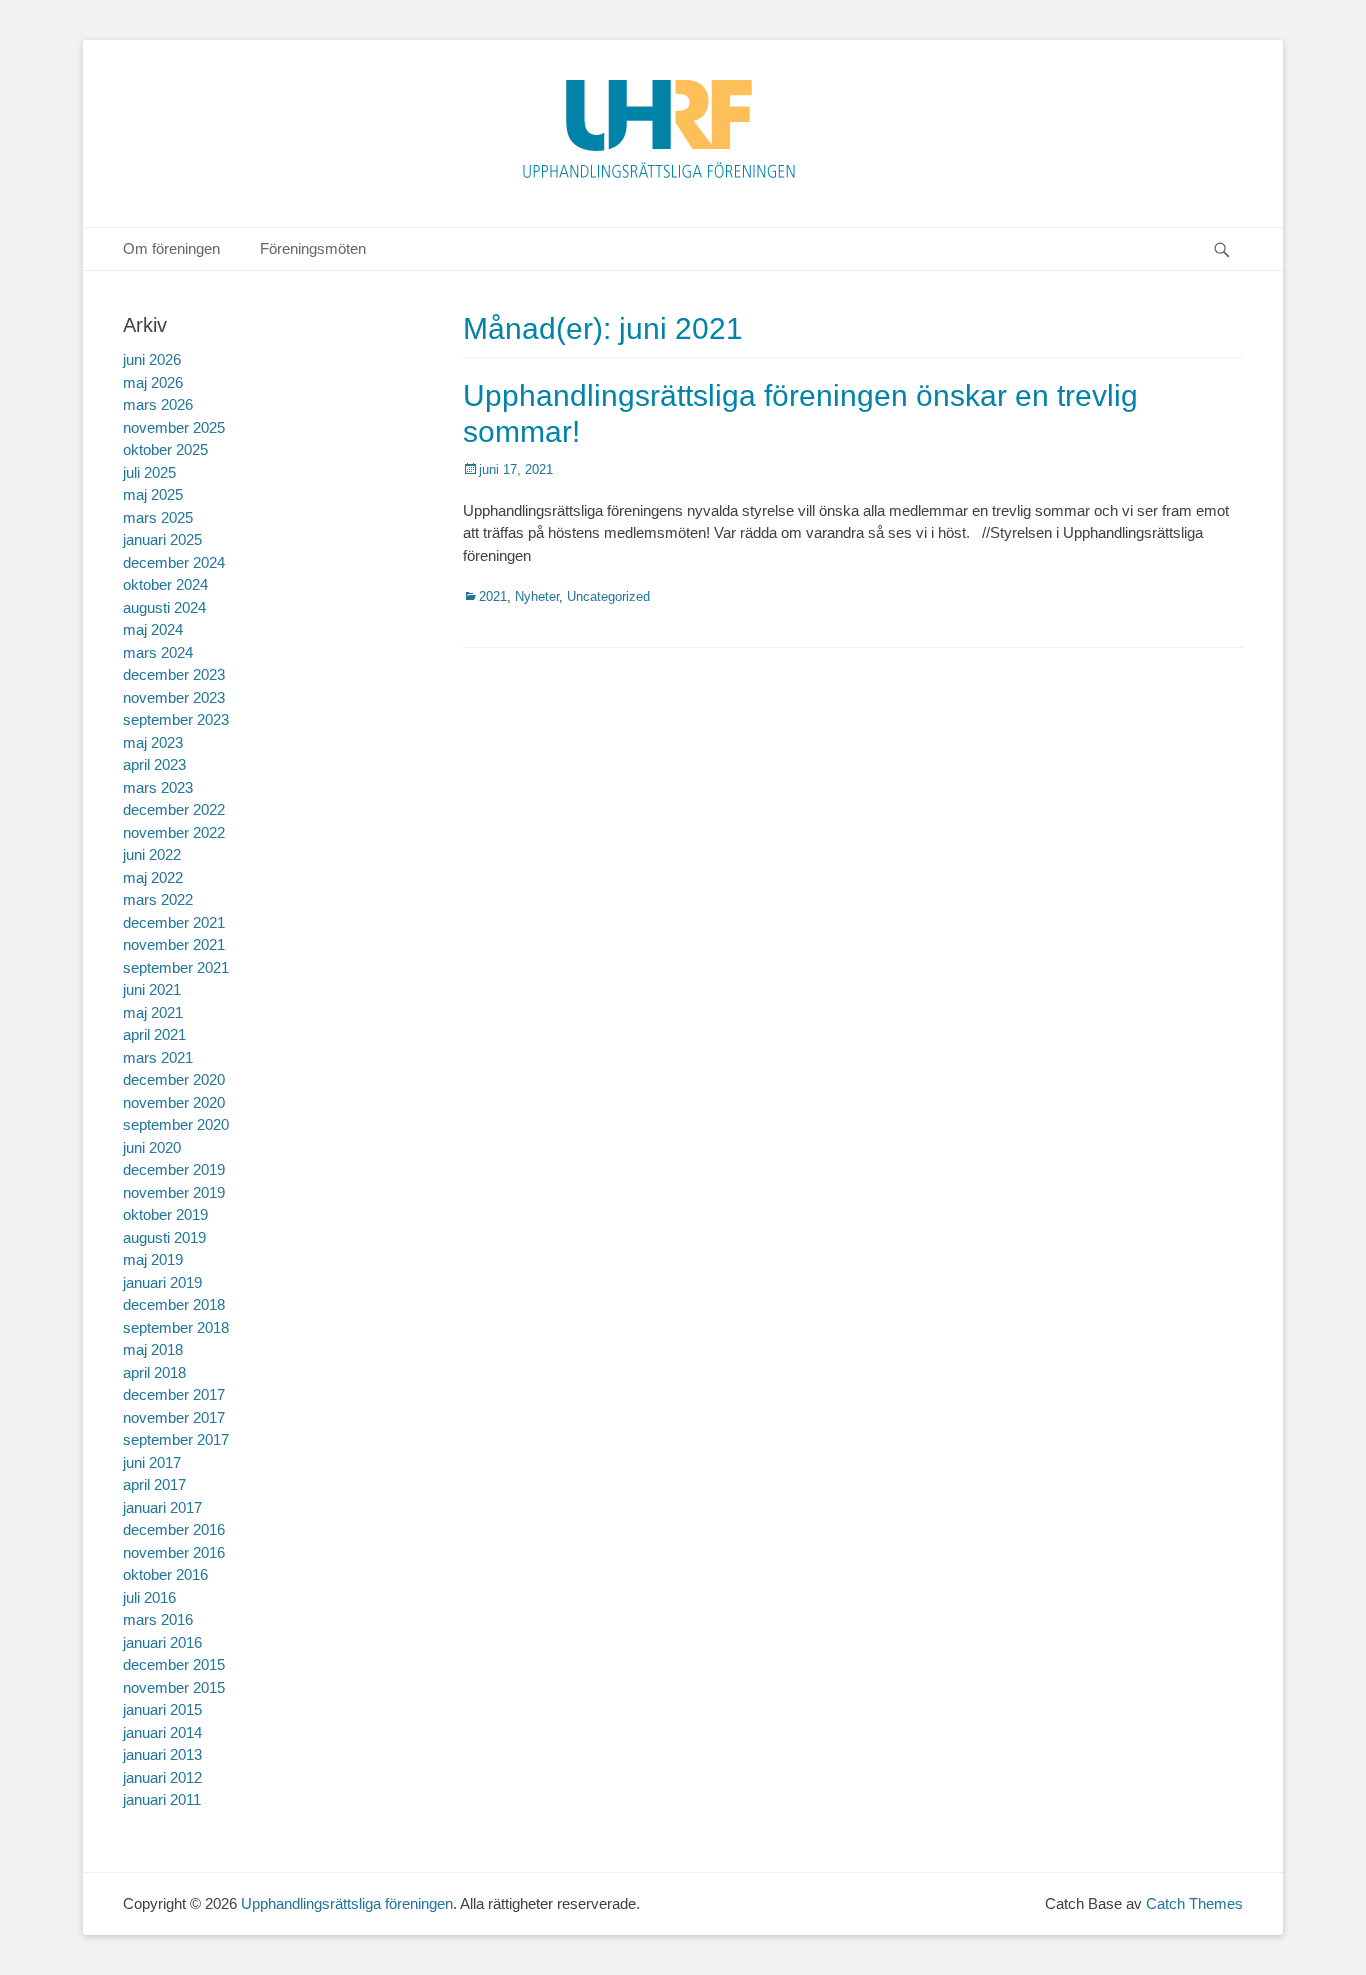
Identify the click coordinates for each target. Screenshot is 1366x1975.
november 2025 (174, 427)
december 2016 (174, 1529)
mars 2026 (158, 404)
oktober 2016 (165, 1574)
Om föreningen (171, 248)
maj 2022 (153, 877)
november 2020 (174, 1102)
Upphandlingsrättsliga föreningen (347, 1903)
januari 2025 (162, 539)
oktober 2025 (165, 449)
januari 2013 (162, 1754)
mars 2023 (158, 787)
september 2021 (176, 967)
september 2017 (176, 1439)
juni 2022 (152, 854)
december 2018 (174, 1304)
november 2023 (174, 697)
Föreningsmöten (313, 248)
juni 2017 (152, 1462)
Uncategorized (608, 596)
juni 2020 (152, 1147)
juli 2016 (149, 1597)
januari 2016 (162, 1642)
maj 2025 (153, 494)
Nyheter (537, 596)
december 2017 (174, 1394)
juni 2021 (152, 989)
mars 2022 (158, 899)
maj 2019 (153, 1259)
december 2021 (174, 922)
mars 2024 (158, 652)
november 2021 (174, 944)
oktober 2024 (165, 584)
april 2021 (154, 1034)
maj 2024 (153, 629)
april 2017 (154, 1484)
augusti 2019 (164, 1237)
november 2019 (174, 1192)
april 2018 (154, 1372)
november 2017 (174, 1417)
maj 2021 (153, 1012)
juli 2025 (149, 472)
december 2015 (174, 1664)
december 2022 (174, 809)
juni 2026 (152, 359)
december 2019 (174, 1169)
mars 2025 (158, 517)
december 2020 (174, 1079)
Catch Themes (1194, 1903)
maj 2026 (153, 382)
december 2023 (174, 674)
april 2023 (154, 764)
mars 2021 (158, 1057)
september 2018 (176, 1327)
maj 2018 (153, 1349)
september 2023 (176, 719)
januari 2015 (162, 1709)
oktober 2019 (165, 1214)
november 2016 (174, 1552)
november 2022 (174, 832)
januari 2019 (162, 1282)
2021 (493, 596)
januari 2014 (162, 1732)
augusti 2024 (164, 607)
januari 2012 (162, 1777)
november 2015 (174, 1687)
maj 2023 (153, 742)
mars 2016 (158, 1619)
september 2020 (176, 1124)
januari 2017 (162, 1507)
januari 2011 (162, 1799)
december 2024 (174, 562)
